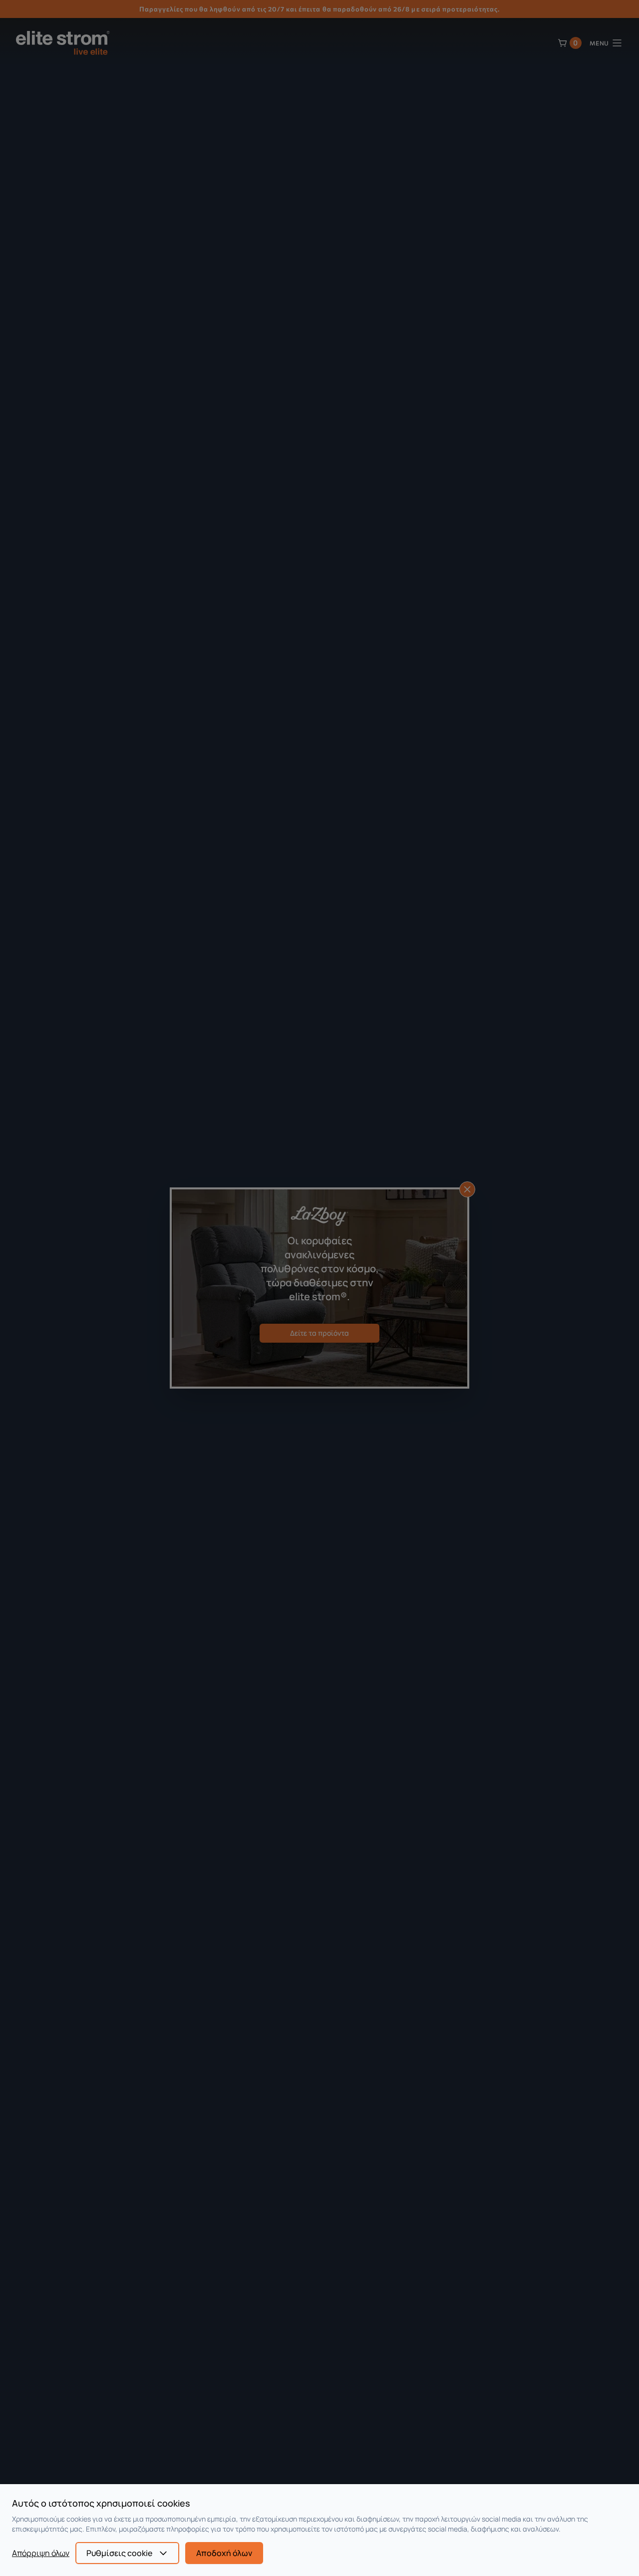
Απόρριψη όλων (41, 2553)
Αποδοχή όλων (224, 2553)
